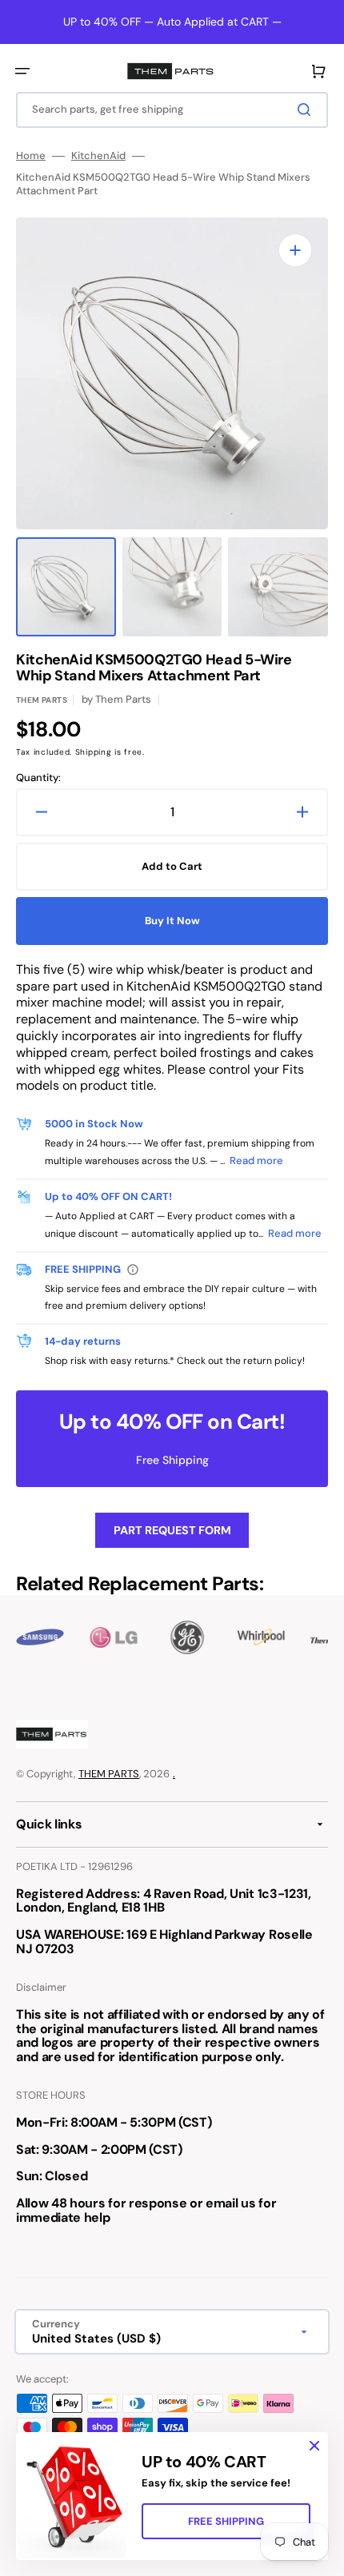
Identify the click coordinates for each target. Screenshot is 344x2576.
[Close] (314, 2446)
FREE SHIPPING (226, 2521)
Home (31, 156)
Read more (256, 1160)
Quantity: (38, 778)
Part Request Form (172, 1530)
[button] (22, 71)
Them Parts (42, 700)
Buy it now (172, 921)
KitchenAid (98, 156)
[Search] (307, 110)
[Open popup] (133, 1270)
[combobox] (172, 110)
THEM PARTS (109, 1774)
